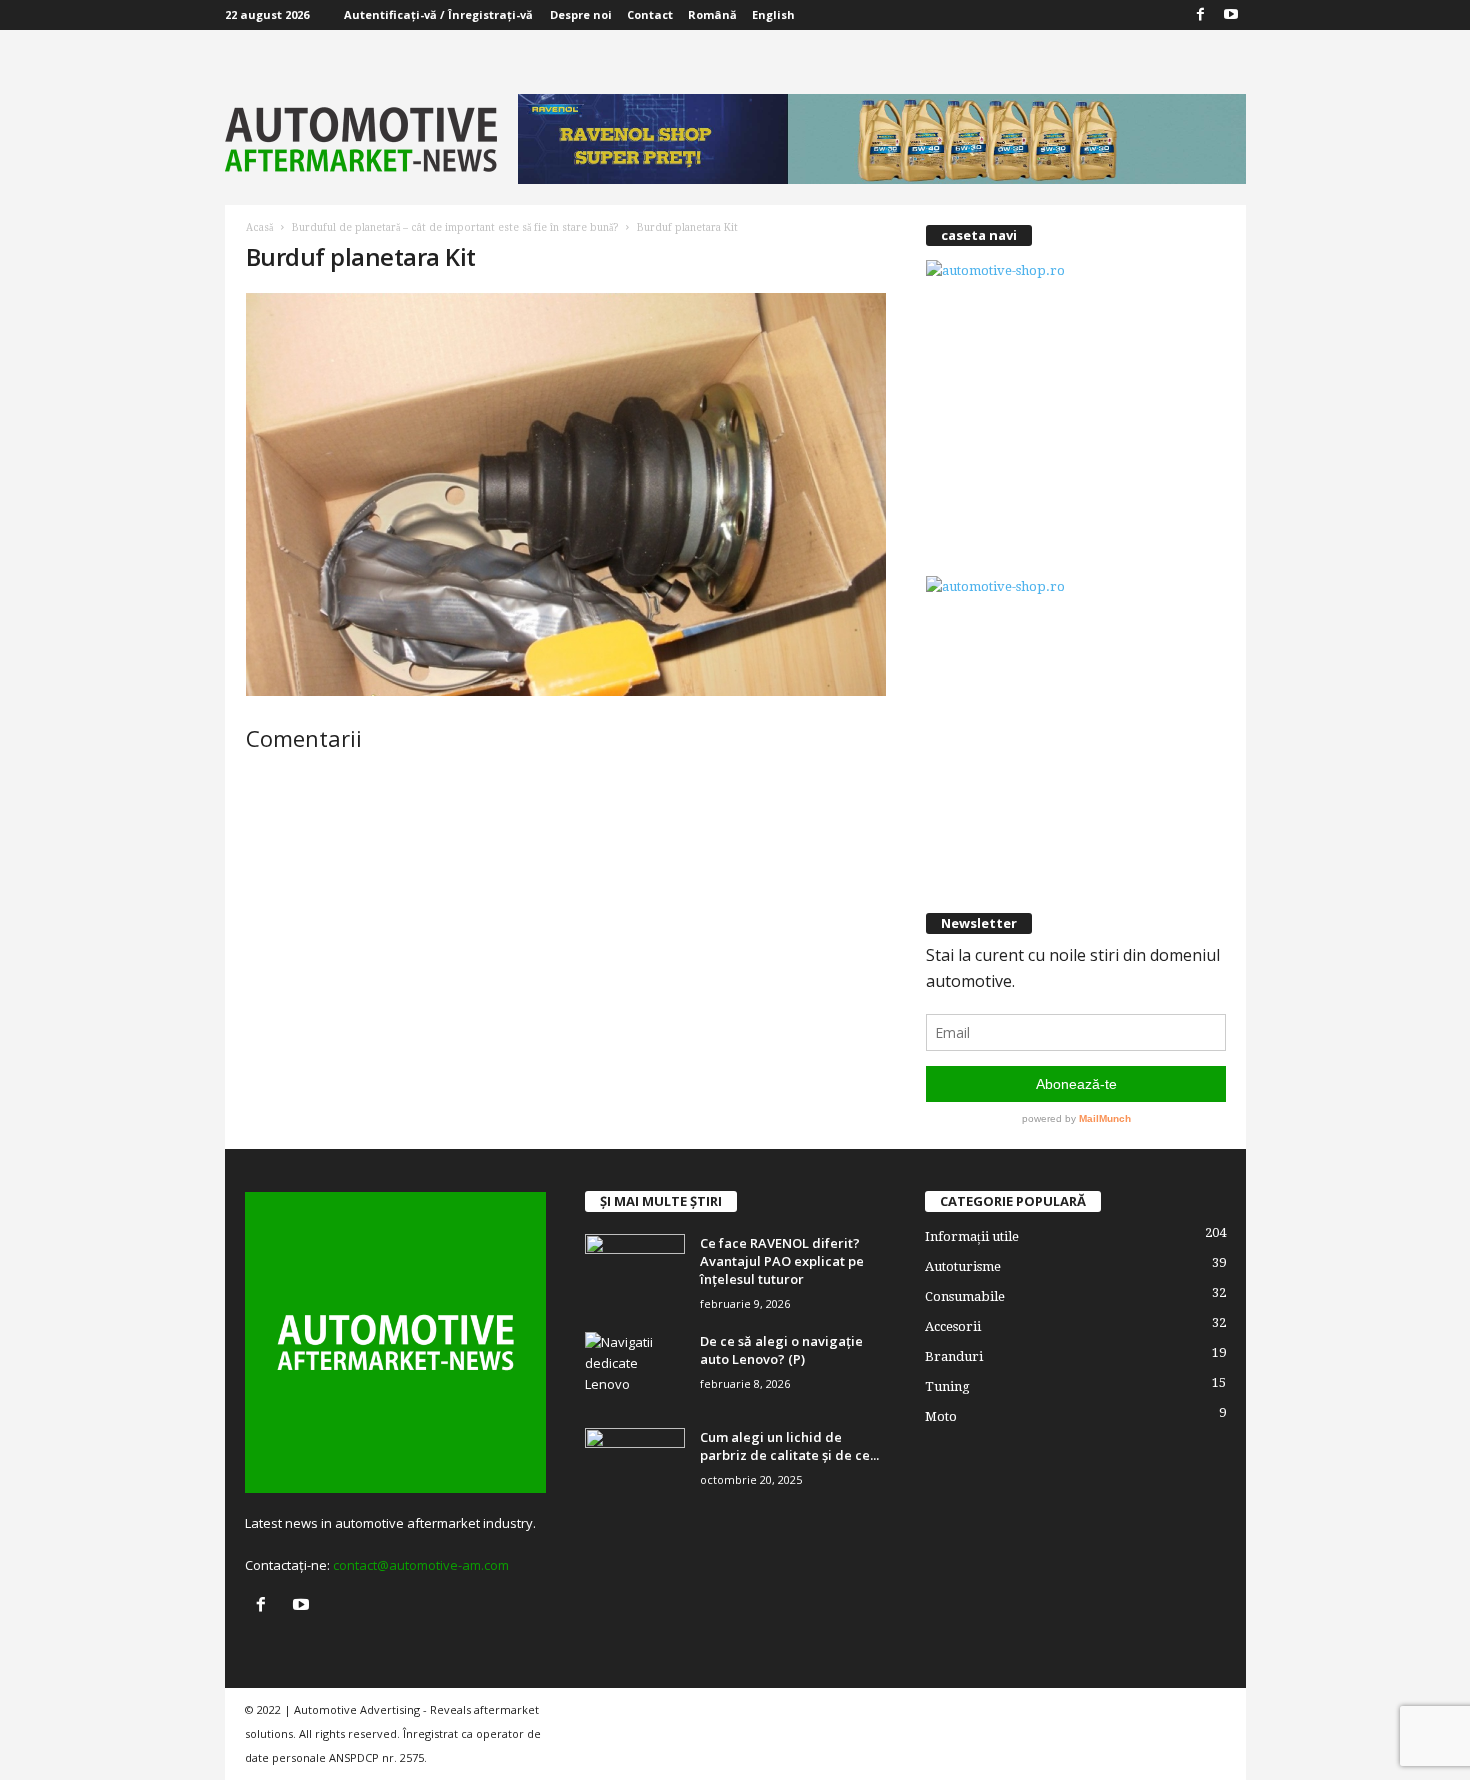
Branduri (954, 1356)
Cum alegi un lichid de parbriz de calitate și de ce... (789, 1446)
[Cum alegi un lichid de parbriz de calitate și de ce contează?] (635, 1465)
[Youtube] (1231, 15)
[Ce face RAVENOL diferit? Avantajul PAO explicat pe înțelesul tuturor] (635, 1271)
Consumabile (965, 1296)
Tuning (947, 1386)
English (773, 14)
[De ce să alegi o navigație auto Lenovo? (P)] (635, 1369)
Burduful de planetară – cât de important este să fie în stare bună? (455, 227)
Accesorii (953, 1326)
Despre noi (581, 14)
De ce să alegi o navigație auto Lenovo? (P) (781, 1350)
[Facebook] (1201, 15)
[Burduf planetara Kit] (566, 494)
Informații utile (972, 1236)
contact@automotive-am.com (421, 1565)
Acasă (259, 227)
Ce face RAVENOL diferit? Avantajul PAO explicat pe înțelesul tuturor (782, 1261)
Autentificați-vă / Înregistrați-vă (438, 14)
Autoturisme (963, 1266)
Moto (941, 1416)
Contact (650, 14)
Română (712, 14)
